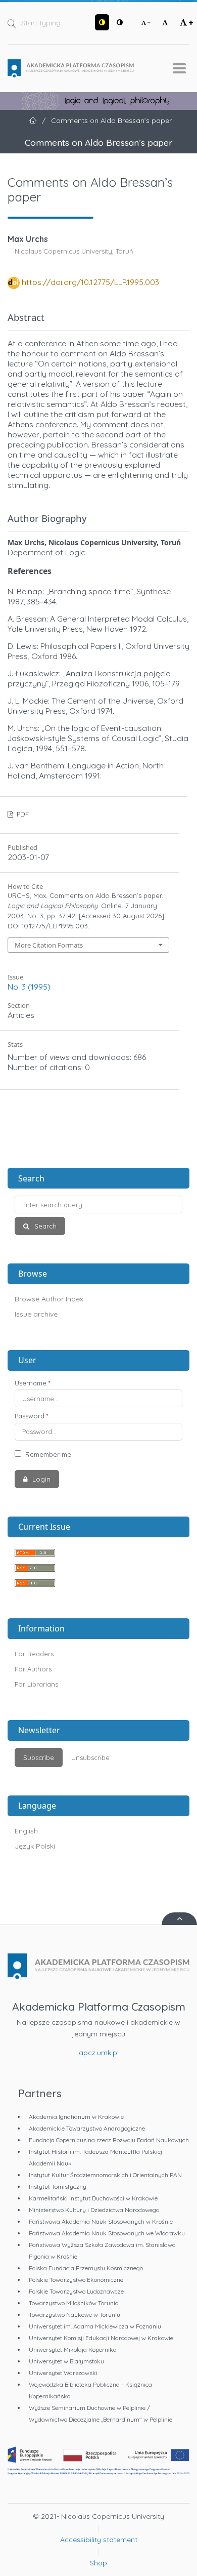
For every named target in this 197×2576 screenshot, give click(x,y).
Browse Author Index (49, 1299)
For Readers (34, 1654)
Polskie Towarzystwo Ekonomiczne (76, 2280)
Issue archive (36, 1314)
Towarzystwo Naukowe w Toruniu (75, 2315)
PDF (22, 814)
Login (40, 1479)
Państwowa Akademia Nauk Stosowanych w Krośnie (101, 2221)
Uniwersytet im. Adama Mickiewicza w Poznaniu (95, 2326)
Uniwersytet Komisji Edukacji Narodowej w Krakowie (101, 2338)
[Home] (71, 68)
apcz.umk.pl (99, 2053)
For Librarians (36, 1684)
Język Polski (35, 1846)
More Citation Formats (49, 945)
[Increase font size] (186, 22)
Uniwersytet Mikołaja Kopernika (73, 2349)
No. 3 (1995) (29, 987)
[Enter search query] (98, 1204)
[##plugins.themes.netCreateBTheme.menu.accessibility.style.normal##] (120, 22)
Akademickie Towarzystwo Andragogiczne (87, 2128)
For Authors (33, 1669)
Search (44, 1226)
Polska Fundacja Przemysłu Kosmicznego (86, 2268)
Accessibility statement (99, 2540)
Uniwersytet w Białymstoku (66, 2361)
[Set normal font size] (165, 22)
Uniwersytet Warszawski (63, 2373)
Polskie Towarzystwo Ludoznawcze (76, 2291)
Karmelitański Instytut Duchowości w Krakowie (93, 2198)
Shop (98, 2563)
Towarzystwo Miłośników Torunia (74, 2303)
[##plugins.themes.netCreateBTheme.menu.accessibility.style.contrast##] (102, 22)
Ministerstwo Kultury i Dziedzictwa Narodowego (94, 2210)
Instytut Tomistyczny (58, 2186)
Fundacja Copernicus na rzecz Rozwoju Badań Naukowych (109, 2140)
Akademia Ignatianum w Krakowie (76, 2117)
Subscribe (39, 1757)
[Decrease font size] (146, 22)
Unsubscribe (90, 1757)
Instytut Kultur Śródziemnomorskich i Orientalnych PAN (105, 2175)
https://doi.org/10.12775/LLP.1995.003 (90, 282)
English (26, 1831)
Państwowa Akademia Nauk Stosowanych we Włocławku (107, 2233)
